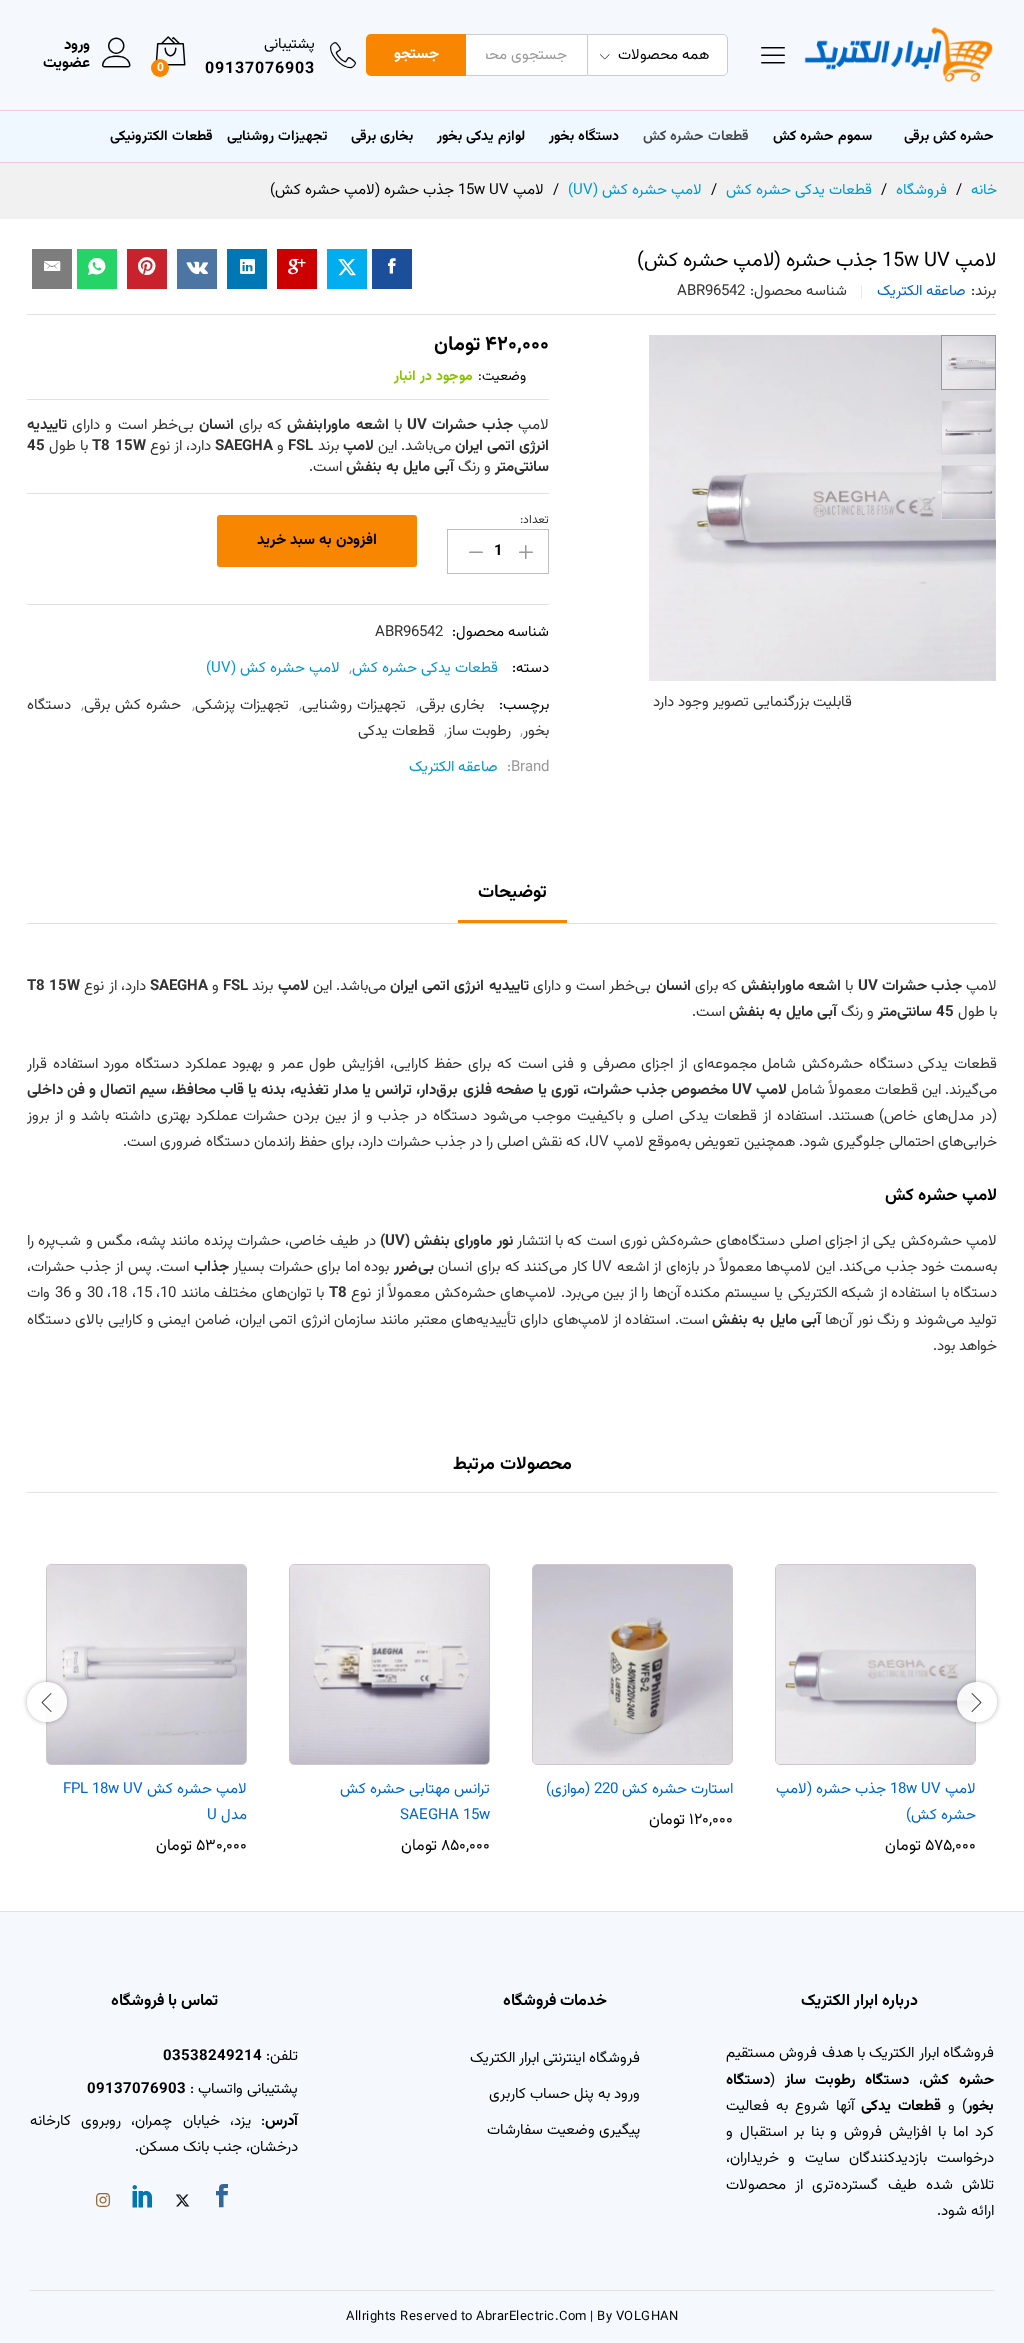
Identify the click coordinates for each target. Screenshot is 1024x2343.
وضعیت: (502, 377)
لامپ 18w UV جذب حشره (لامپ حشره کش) (876, 1802)
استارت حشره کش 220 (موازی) (639, 1789)
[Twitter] (182, 2203)
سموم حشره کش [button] (822, 137)
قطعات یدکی (396, 731)
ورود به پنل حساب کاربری (564, 2094)
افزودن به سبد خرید (317, 540)
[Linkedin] (143, 2200)
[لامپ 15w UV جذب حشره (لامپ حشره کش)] (392, 269)
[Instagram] (103, 2203)
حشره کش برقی (132, 705)
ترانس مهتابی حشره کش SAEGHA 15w (415, 1802)
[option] (875, 1700)
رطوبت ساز (479, 731)
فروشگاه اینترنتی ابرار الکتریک (555, 2058)
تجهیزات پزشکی (242, 705)
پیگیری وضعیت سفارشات (563, 2130)
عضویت (66, 64)
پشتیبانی (289, 44)
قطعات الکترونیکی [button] (161, 137)
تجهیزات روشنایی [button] (277, 137)
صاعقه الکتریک (921, 291)
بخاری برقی (382, 137)
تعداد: (534, 520)
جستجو (416, 54)
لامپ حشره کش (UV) (273, 668)
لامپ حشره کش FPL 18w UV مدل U (155, 1802)
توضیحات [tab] (512, 893)
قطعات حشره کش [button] (696, 137)
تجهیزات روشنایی (354, 705)
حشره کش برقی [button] (949, 137)
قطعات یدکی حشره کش (425, 668)
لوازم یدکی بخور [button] (481, 137)
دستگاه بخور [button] (584, 137)
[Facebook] (222, 2200)
